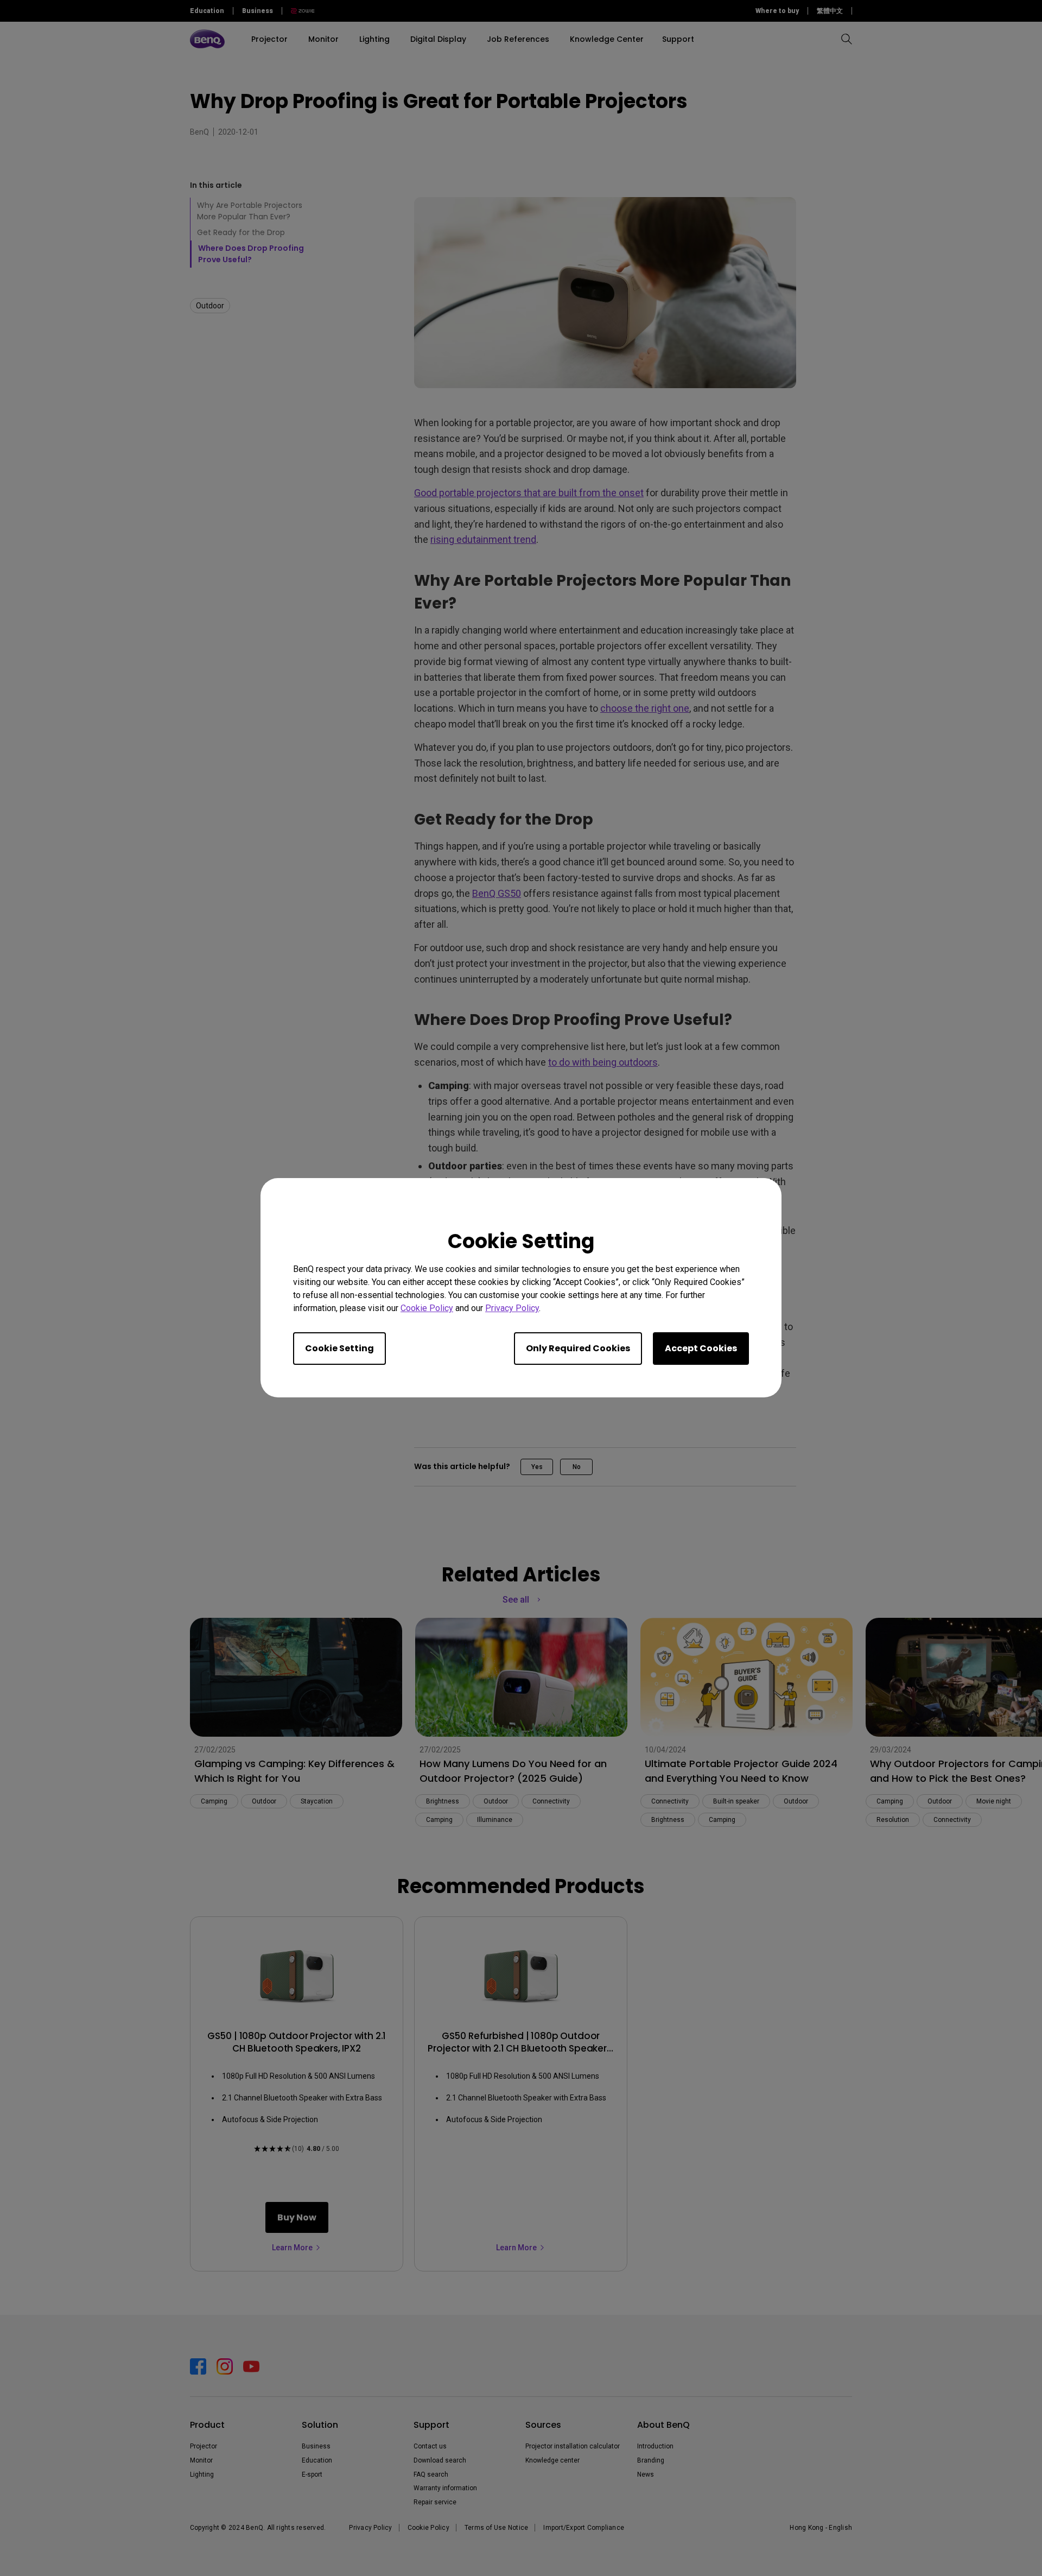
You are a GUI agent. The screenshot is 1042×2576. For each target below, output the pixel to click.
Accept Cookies (701, 1349)
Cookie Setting (339, 1349)
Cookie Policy (427, 1309)
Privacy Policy (512, 1309)
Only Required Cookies (578, 1349)
